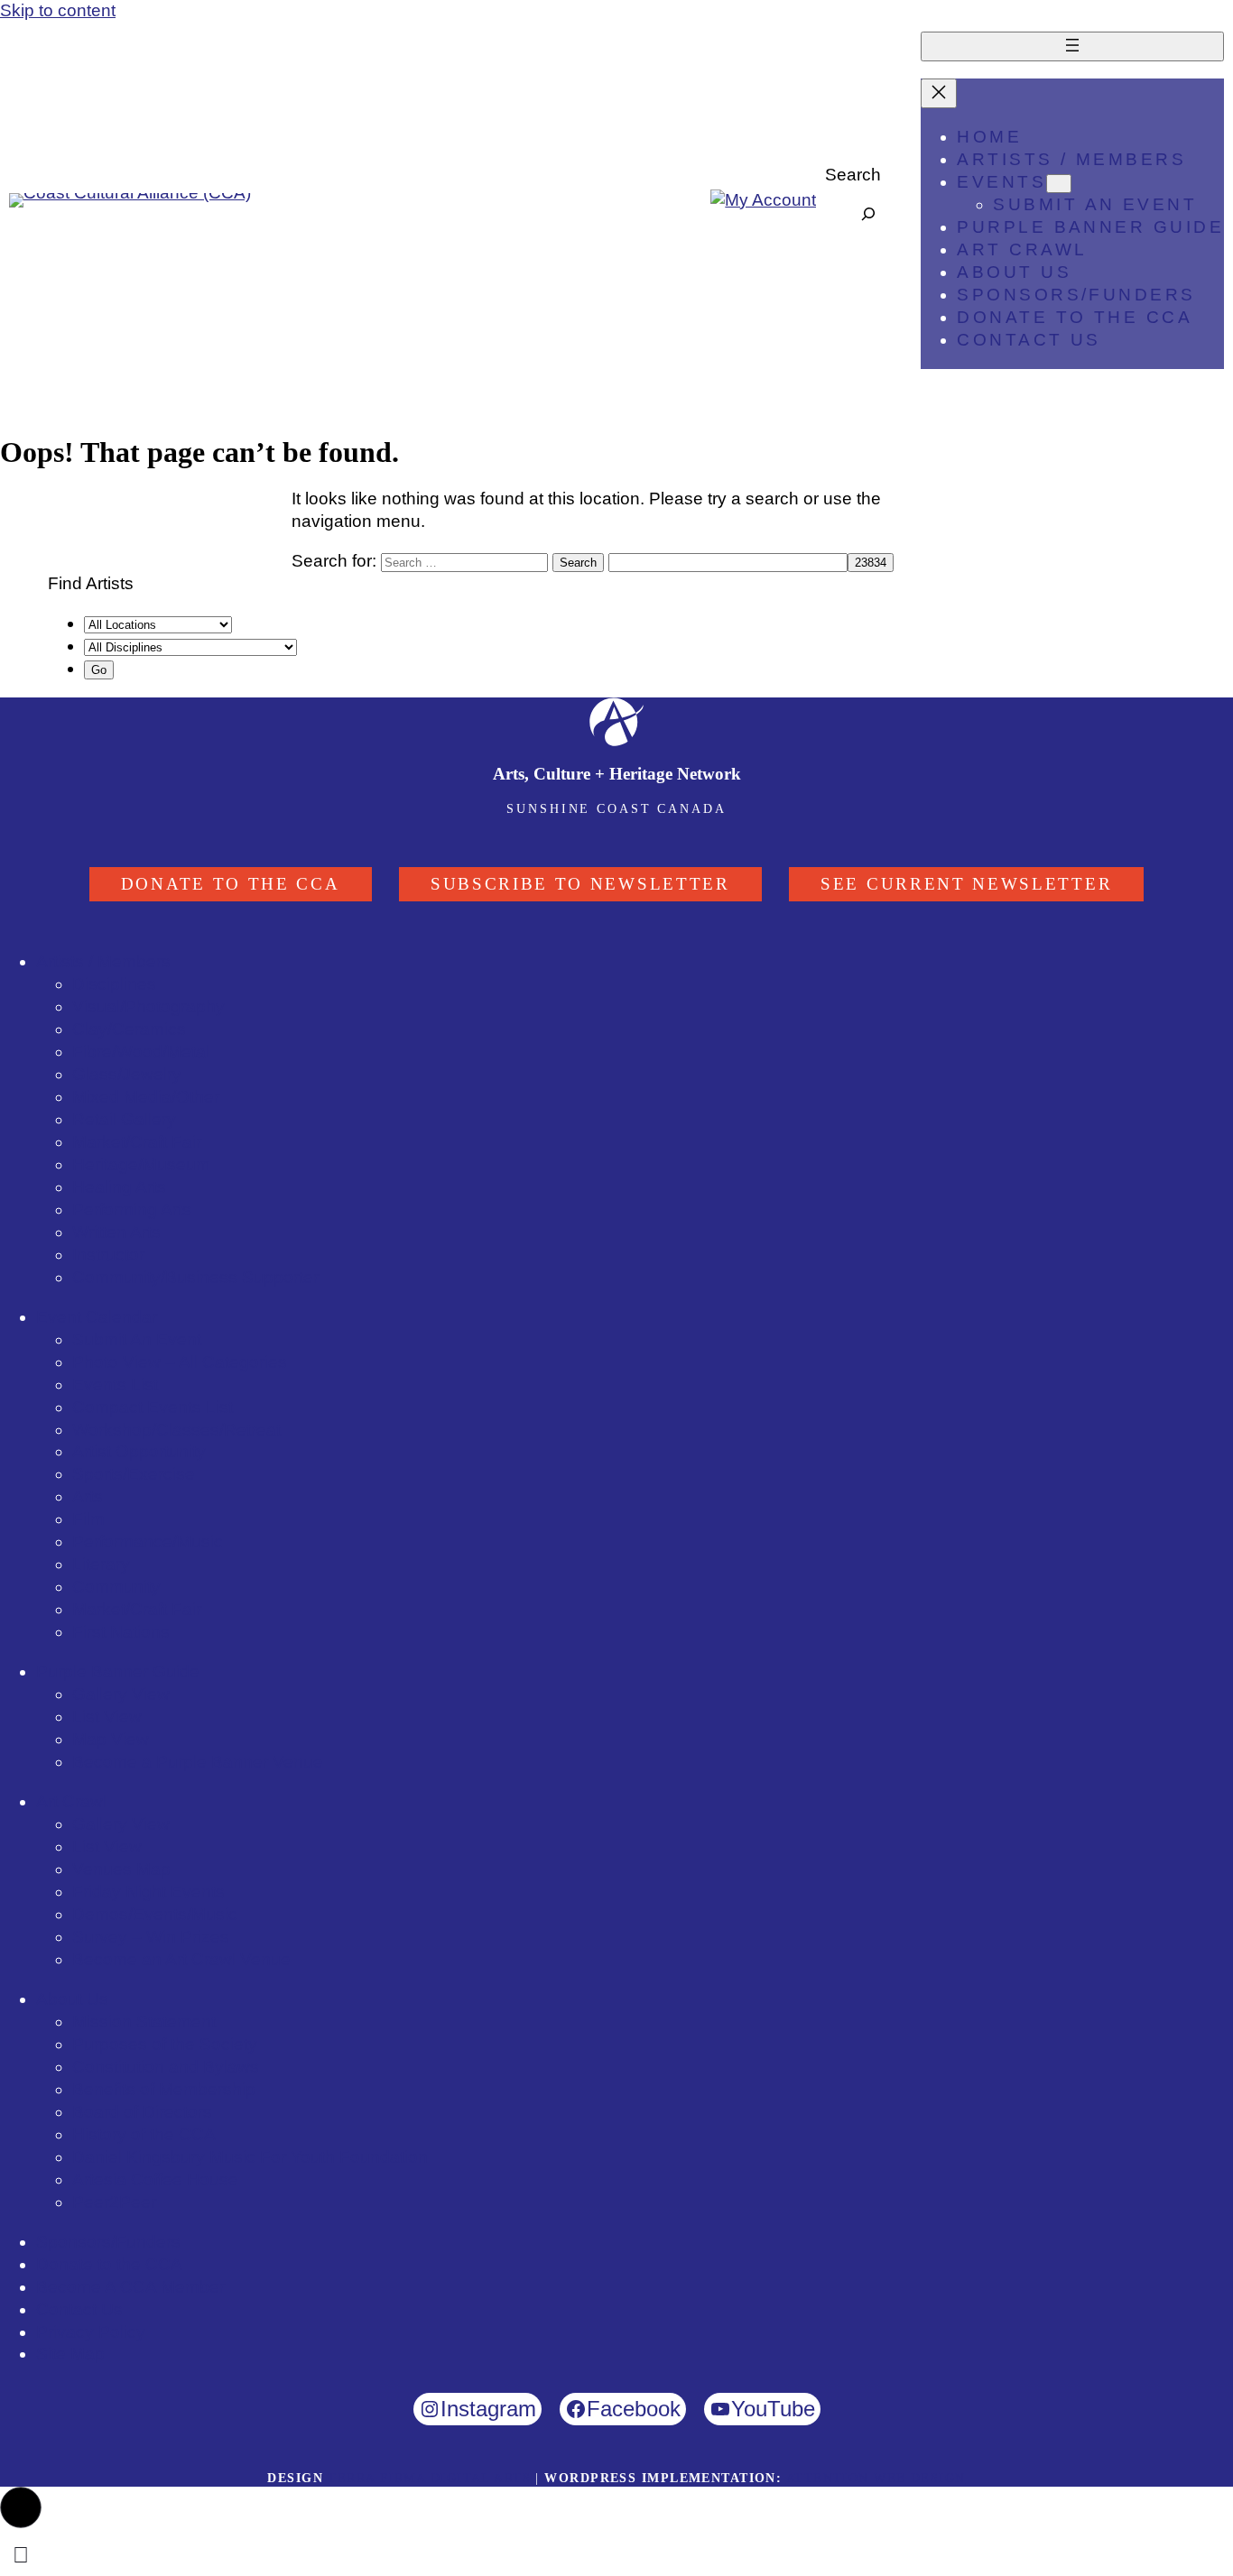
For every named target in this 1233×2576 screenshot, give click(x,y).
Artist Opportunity (139, 1451)
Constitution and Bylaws (166, 2067)
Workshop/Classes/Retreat (176, 1430)
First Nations (121, 1632)
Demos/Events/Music (155, 1914)
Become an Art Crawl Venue (181, 1959)
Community (116, 1587)
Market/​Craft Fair (137, 1142)
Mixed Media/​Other (146, 1097)
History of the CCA (144, 2134)
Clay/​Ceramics (129, 1029)
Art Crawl (71, 1801)
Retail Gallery (124, 1119)
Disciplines (114, 984)
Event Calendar (97, 1317)
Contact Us (79, 2309)
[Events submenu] (1059, 184)
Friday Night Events (148, 1892)
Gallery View (121, 1694)
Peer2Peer (114, 2202)
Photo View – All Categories (180, 1362)
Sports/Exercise (134, 1474)
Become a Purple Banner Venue (198, 1762)
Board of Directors (142, 2112)
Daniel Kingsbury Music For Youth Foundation (250, 2157)
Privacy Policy (91, 2332)
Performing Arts (132, 1210)
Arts (88, 1496)
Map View (111, 1739)
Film (88, 1519)
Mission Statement (144, 2022)
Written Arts (116, 1232)
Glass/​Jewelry (127, 1074)
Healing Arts (119, 1187)
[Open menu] (1072, 46)
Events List (115, 1385)
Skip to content (58, 10)
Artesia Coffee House (155, 2179)
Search (853, 175)
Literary (101, 1564)
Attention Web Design (876, 2478)
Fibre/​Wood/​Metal (141, 1052)
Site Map (70, 2354)
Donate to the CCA (231, 884)
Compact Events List (153, 1407)
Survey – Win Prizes (151, 1937)
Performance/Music (148, 1542)
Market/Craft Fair (137, 1609)
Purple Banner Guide (118, 1671)
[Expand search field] (868, 214)
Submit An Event (137, 1339)
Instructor (108, 1255)
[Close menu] (939, 93)
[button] (21, 2507)
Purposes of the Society (165, 2044)
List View (107, 1717)
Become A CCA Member (130, 2287)
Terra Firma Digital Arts (429, 2478)
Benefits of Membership (164, 2089)
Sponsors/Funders (108, 2242)
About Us (72, 1999)
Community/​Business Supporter (195, 1277)
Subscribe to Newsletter (580, 884)
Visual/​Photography (148, 1006)
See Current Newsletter (966, 884)
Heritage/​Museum (141, 1164)
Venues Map (121, 1869)
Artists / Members (103, 961)
